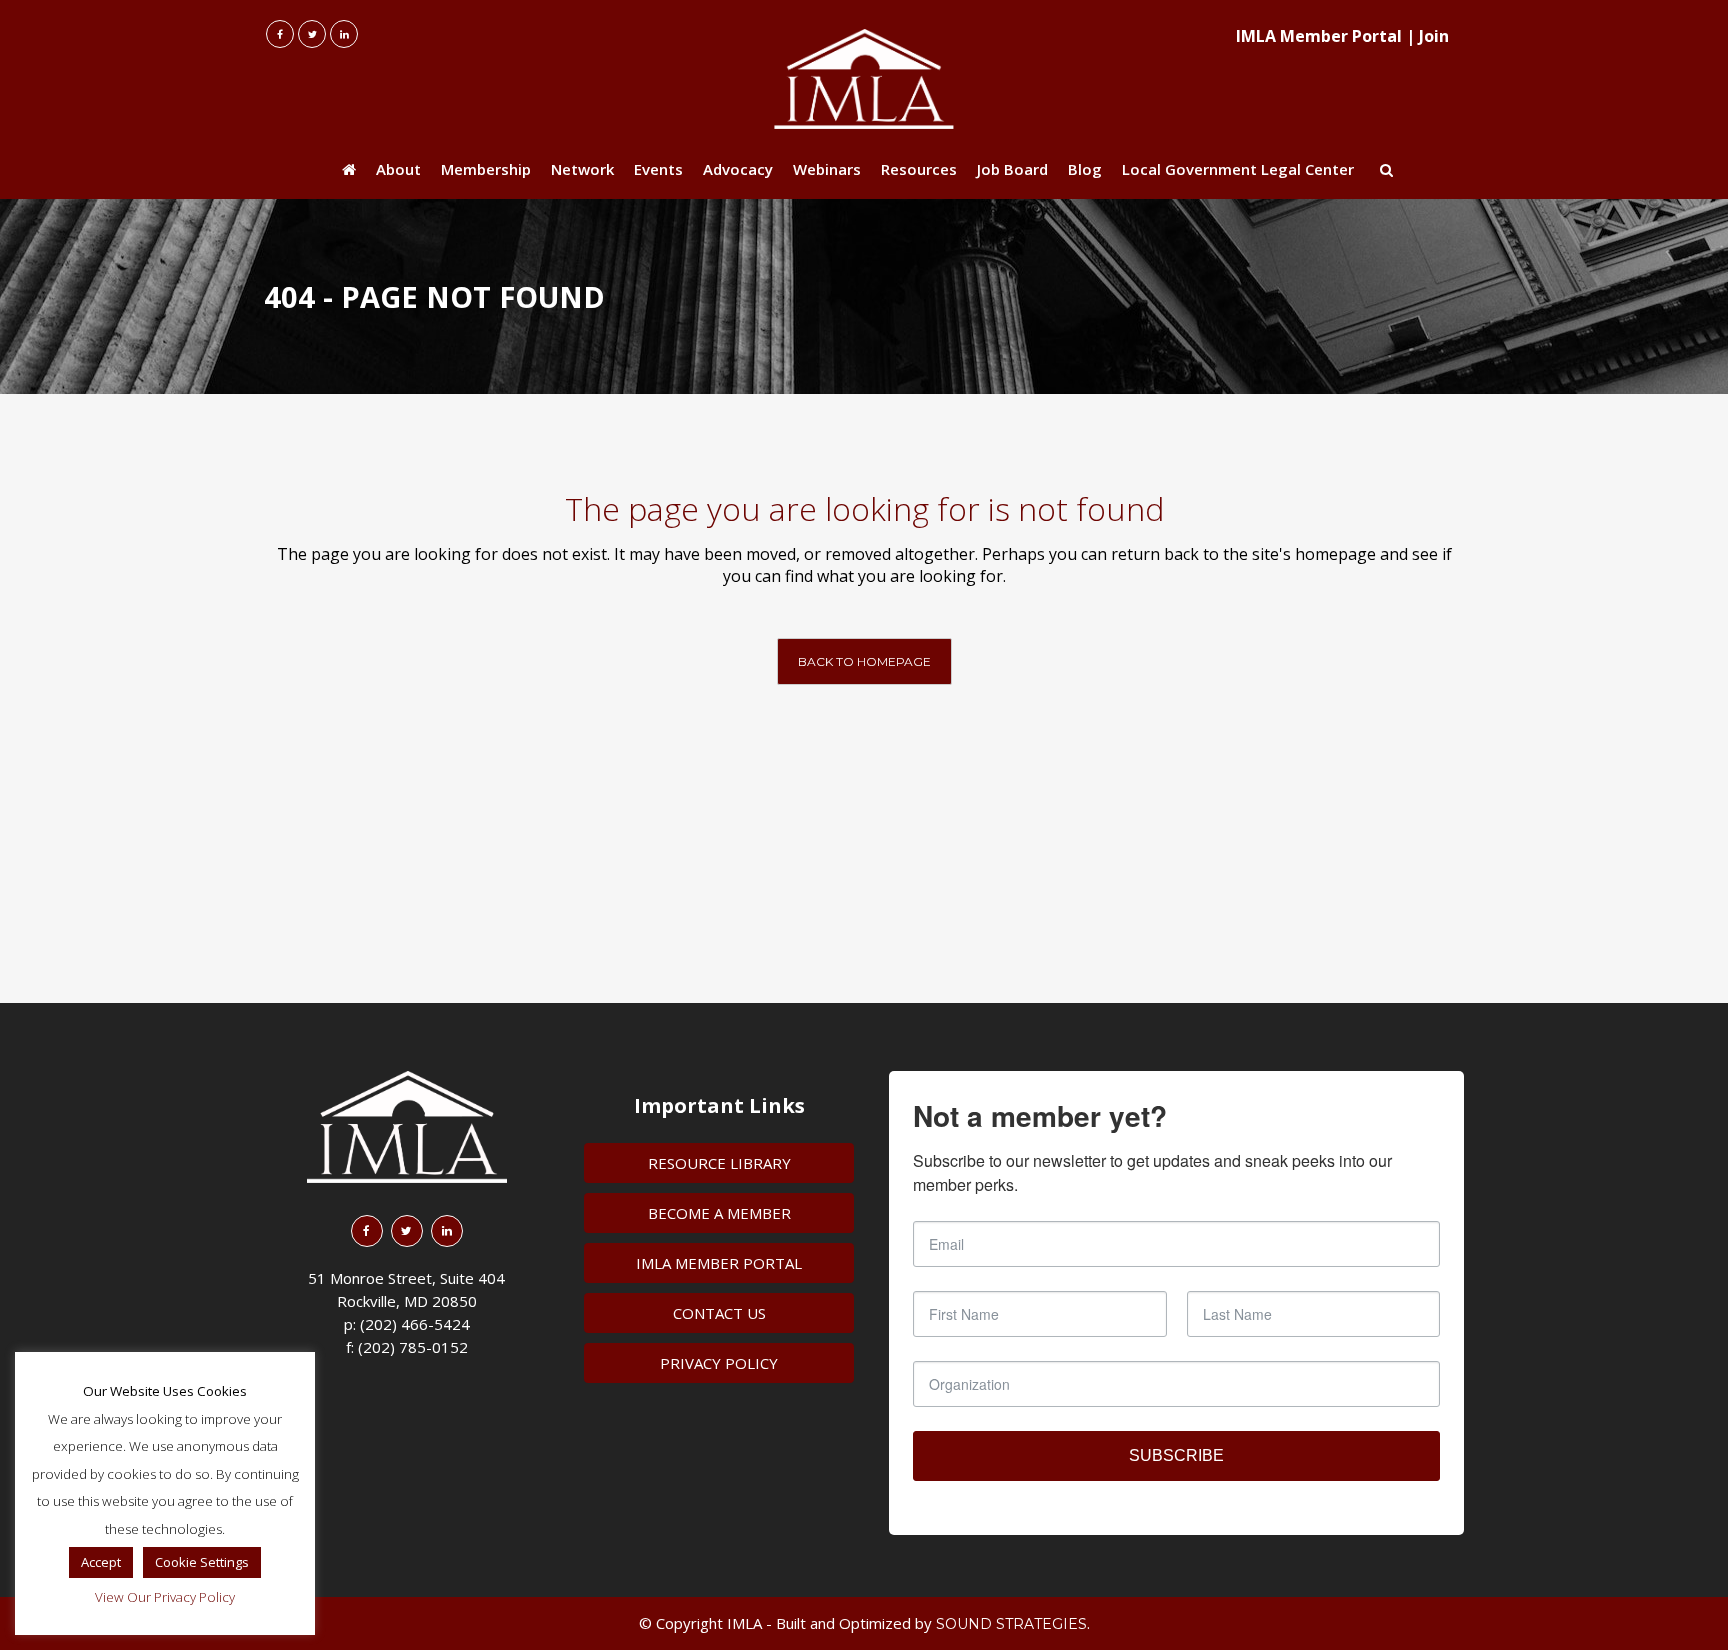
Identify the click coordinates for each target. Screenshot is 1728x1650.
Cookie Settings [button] (202, 1562)
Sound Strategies (1011, 1624)
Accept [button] (101, 1562)
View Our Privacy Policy (165, 1597)
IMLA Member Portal (1319, 36)
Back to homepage (864, 661)
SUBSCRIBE (1176, 1455)
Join (1434, 36)
